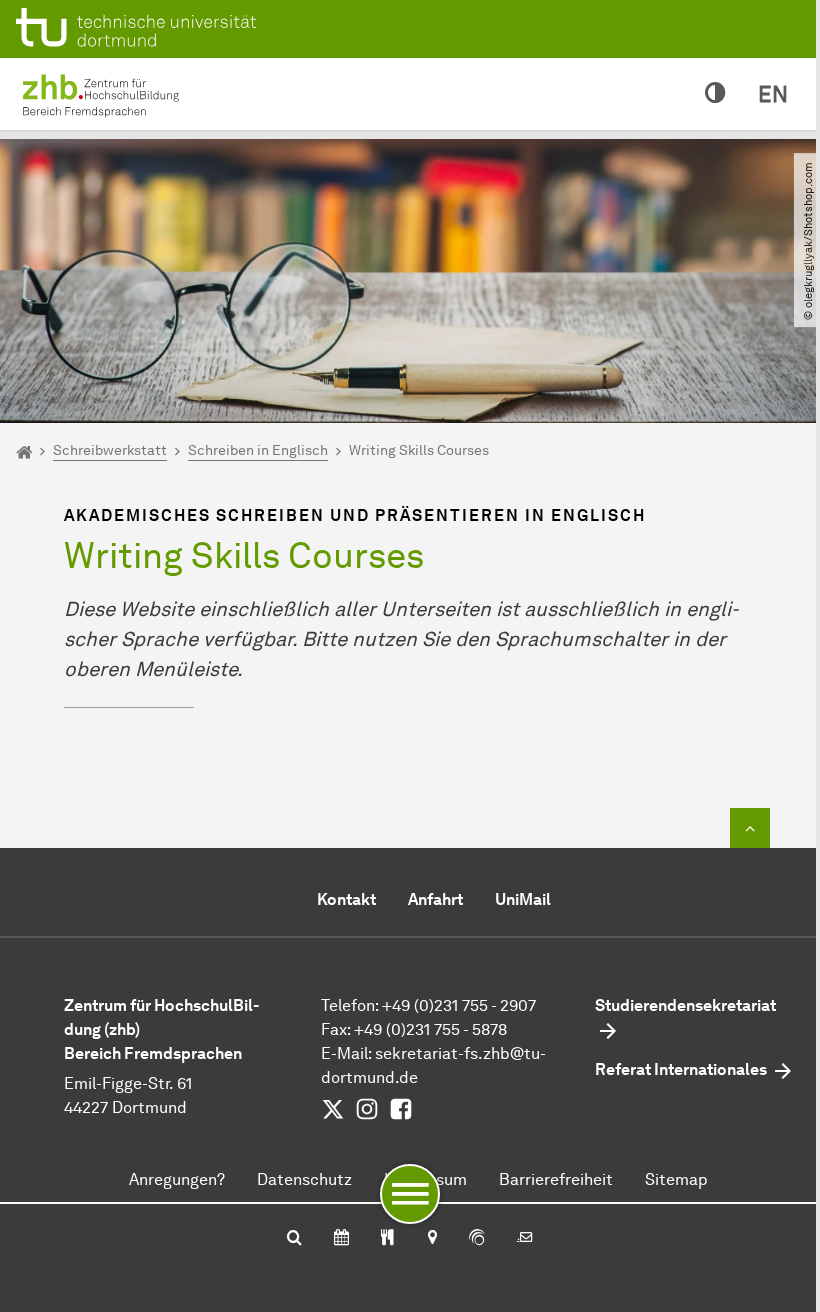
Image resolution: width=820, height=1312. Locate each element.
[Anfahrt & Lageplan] (431, 1239)
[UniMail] (525, 1239)
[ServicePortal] (477, 1239)
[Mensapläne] (387, 1239)
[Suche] (294, 1239)
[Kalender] (341, 1239)
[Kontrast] (715, 94)
